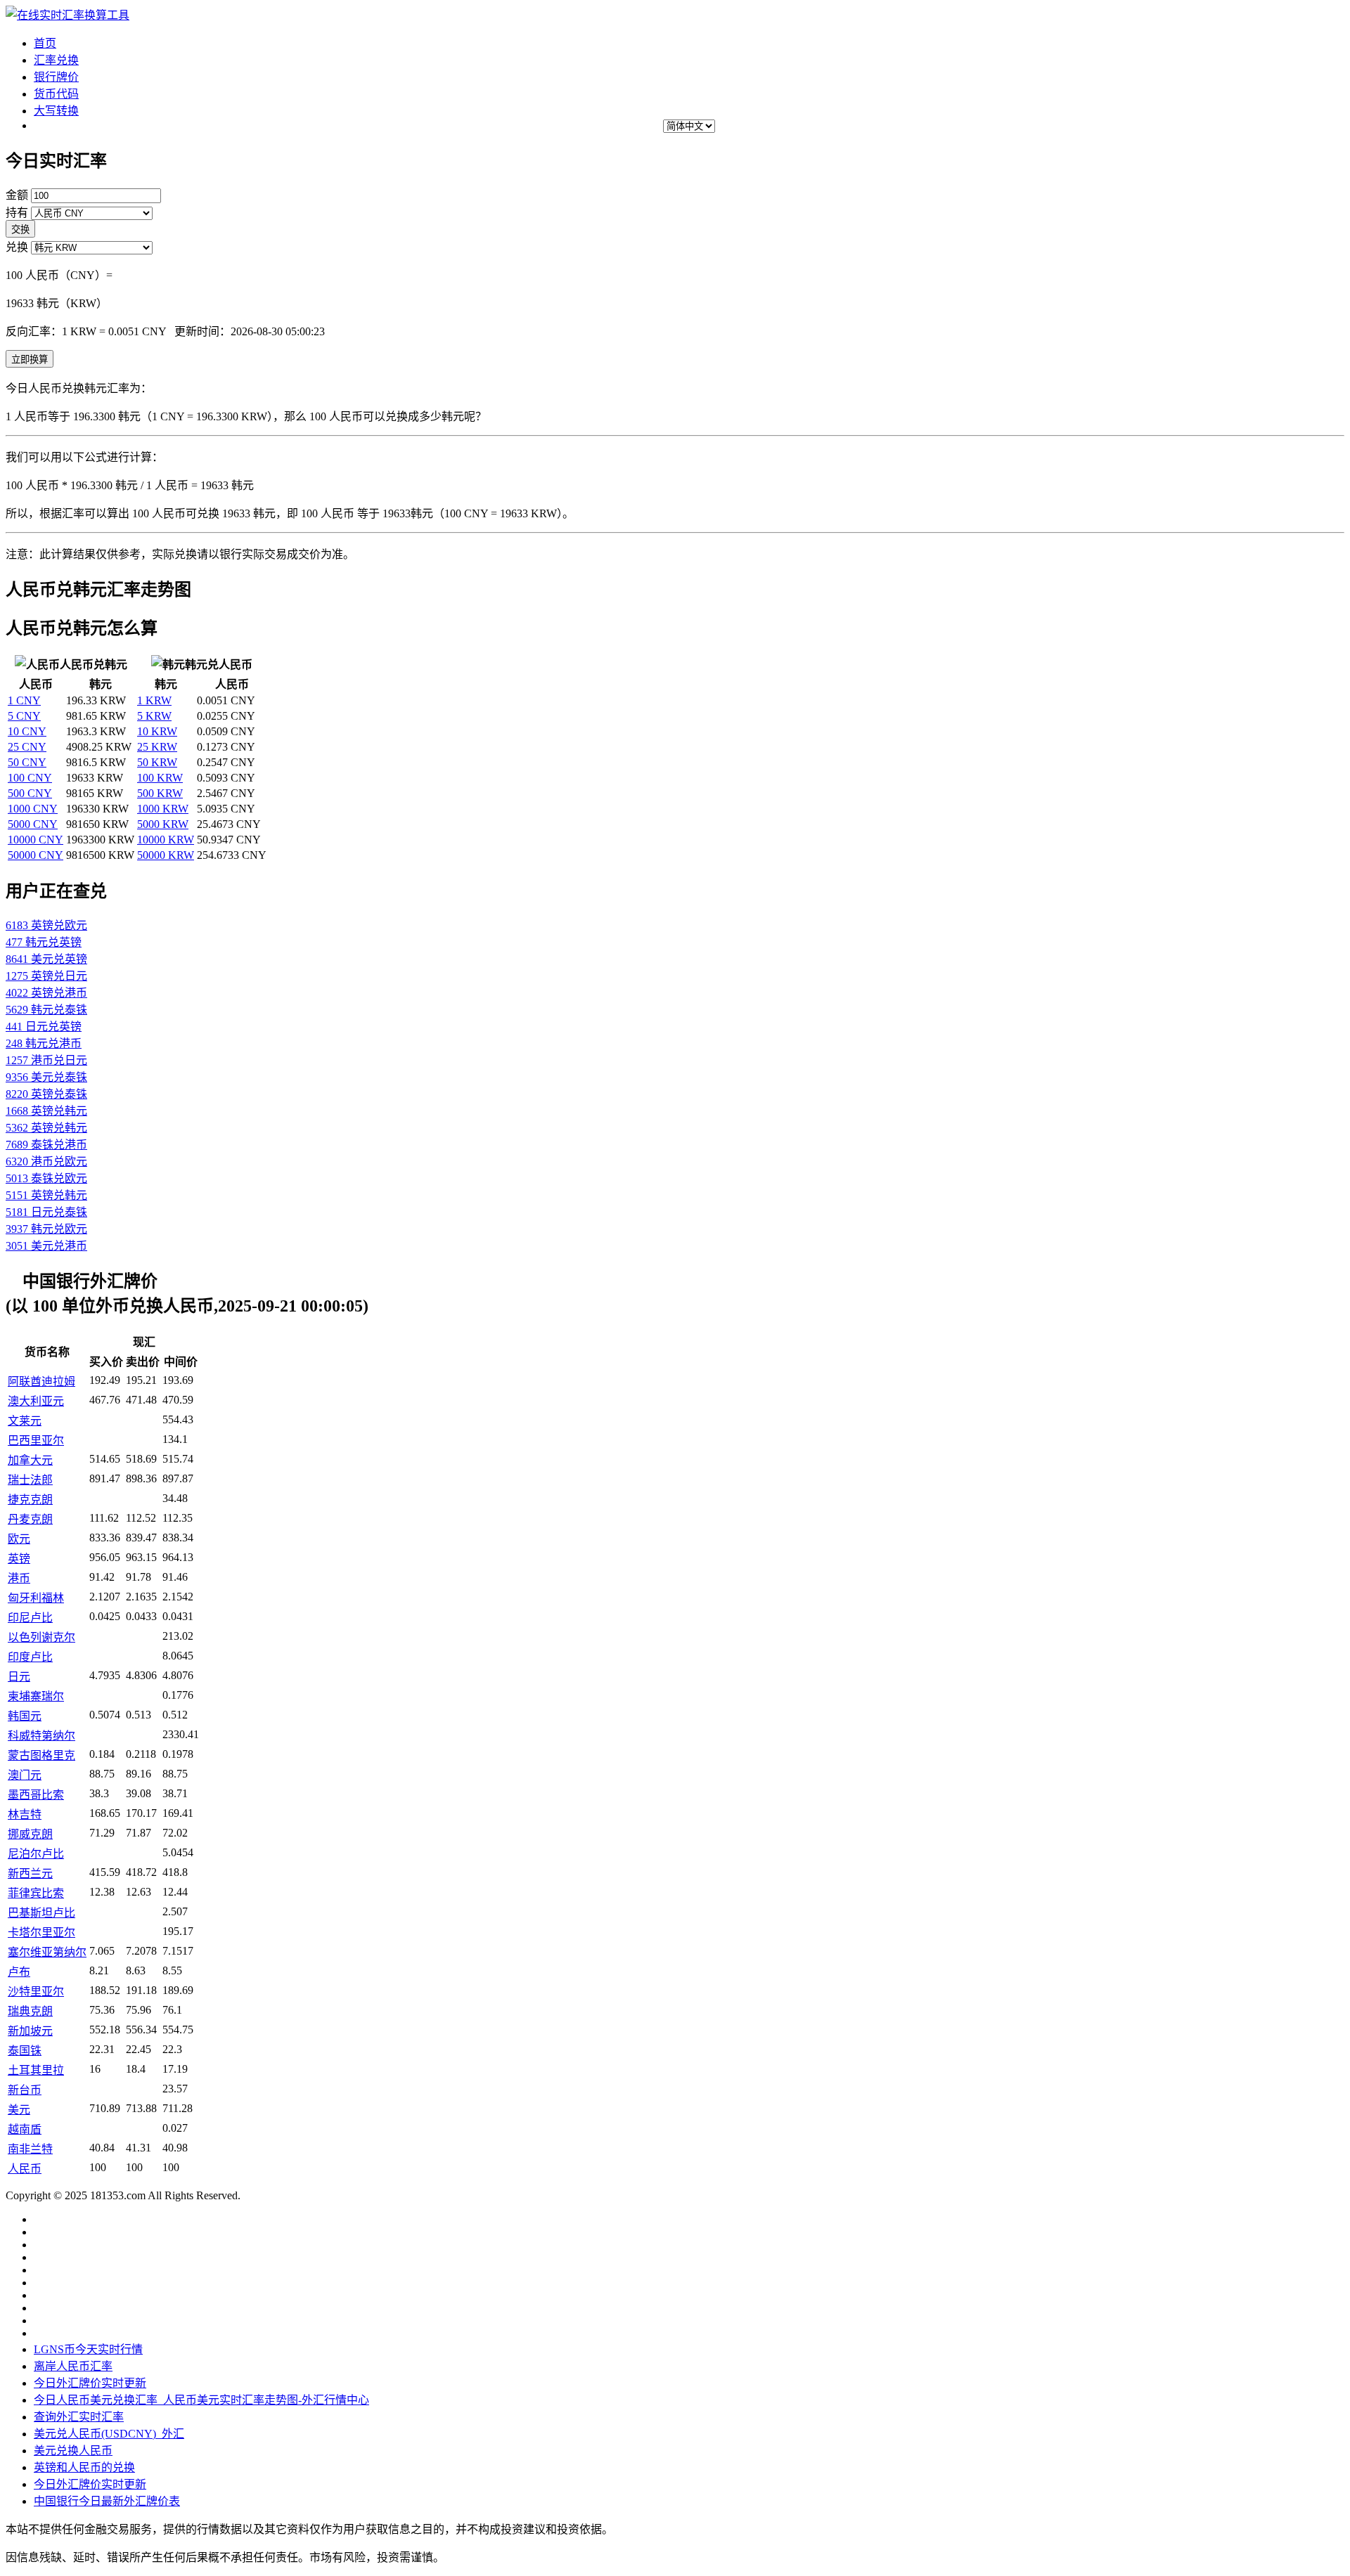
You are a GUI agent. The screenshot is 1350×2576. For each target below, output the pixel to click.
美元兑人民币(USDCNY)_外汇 (109, 2434)
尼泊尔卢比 (36, 1854)
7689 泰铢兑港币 (46, 1145)
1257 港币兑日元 (46, 1060)
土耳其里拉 (36, 2070)
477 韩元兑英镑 (44, 942)
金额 (17, 195)
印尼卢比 (30, 1618)
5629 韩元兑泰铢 (46, 1010)
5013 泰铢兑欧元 (46, 1178)
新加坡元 (30, 2031)
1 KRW (154, 700)
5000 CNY (33, 824)
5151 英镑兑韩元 (46, 1195)
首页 (45, 43)
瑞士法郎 (30, 1480)
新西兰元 (30, 1873)
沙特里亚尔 (36, 1992)
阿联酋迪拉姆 (41, 1381)
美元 (19, 2110)
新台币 (25, 2090)
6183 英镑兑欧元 (46, 925)
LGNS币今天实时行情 (88, 2349)
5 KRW (154, 716)
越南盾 (25, 2129)
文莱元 (25, 1421)
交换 (20, 229)
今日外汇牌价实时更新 (90, 2383)
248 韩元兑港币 (44, 1043)
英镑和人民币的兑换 (84, 2467)
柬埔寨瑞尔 (36, 1696)
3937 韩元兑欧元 (46, 1229)
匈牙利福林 (36, 1598)
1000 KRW (163, 809)
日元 (19, 1677)
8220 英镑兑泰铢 (46, 1094)
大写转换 (56, 111)
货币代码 (56, 94)
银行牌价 (56, 77)
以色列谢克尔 (41, 1637)
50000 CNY (36, 855)
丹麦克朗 (30, 1519)
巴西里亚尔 (36, 1441)
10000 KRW (166, 840)
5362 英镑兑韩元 (46, 1128)
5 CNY (24, 716)
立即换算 (30, 360)
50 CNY (27, 762)
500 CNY (30, 793)
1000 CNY (33, 809)
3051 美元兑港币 (46, 1246)
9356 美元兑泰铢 (46, 1077)
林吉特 (25, 1814)
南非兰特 (30, 2149)
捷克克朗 (30, 1500)
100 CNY (30, 778)
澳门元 (25, 1775)
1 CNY (24, 700)
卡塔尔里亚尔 (41, 1933)
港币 (19, 1578)
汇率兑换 (56, 60)
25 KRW (157, 747)
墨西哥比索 (36, 1795)
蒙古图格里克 (41, 1755)
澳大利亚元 (36, 1401)
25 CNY (27, 747)
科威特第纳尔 (41, 1736)
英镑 (19, 1559)
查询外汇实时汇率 (79, 2417)
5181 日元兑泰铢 (46, 1212)
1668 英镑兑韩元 (46, 1111)
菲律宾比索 (36, 1893)
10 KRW (157, 731)
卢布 (19, 1972)
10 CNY (27, 731)
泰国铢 (25, 2051)
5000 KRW (163, 824)
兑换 (17, 247)
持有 (17, 213)
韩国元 (25, 1716)
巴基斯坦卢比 (41, 1913)
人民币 (25, 2169)
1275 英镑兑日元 (46, 976)
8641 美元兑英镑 (46, 959)
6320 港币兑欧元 (46, 1161)
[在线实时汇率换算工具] (67, 15)
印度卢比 (30, 1657)
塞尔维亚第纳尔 (47, 1952)
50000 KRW (166, 855)
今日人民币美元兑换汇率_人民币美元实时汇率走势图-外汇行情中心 (201, 2400)
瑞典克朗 (30, 2011)
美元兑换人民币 (73, 2451)
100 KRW (160, 778)
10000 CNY (36, 840)
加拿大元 (30, 1460)
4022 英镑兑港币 (46, 993)
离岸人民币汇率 (73, 2366)
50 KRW (157, 762)
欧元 (19, 1539)
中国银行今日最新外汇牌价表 (107, 2501)
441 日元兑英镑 (44, 1027)
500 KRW (160, 793)
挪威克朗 (30, 1834)
